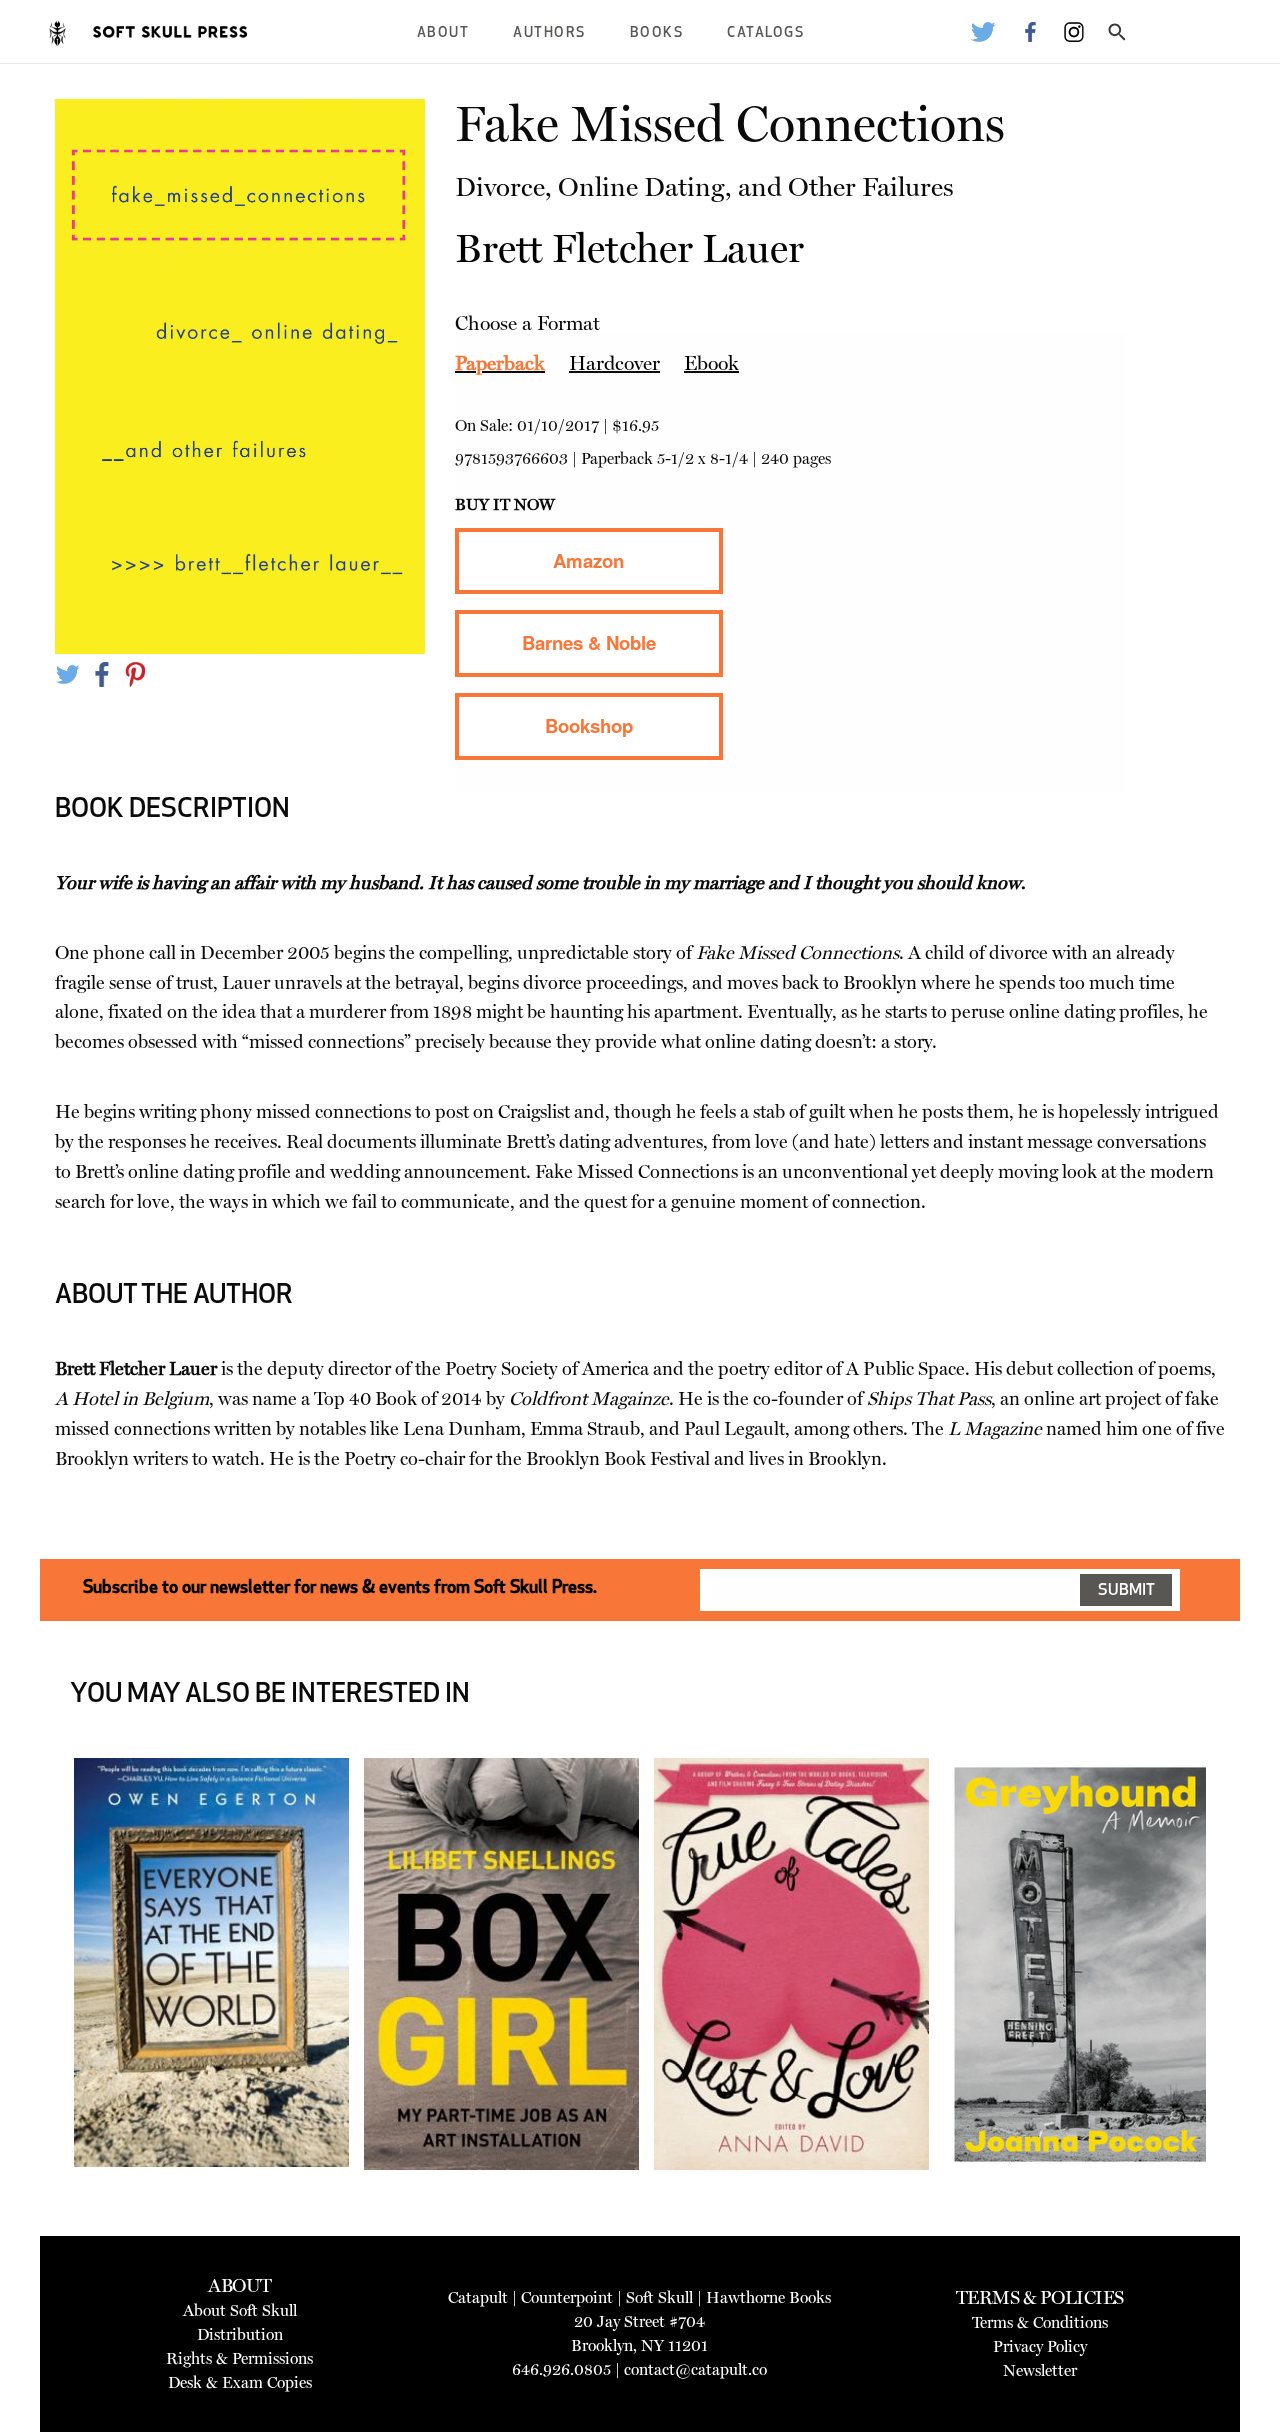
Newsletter (1040, 2370)
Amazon (588, 560)
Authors (549, 33)
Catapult (478, 2297)
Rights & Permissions (239, 2358)
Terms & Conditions (1040, 2322)
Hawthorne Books (768, 2297)
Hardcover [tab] (614, 363)
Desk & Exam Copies (240, 2382)
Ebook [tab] (711, 363)
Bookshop (589, 725)
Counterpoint (567, 2297)
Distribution (240, 2334)
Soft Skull (659, 2297)
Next (1236, 2015)
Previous (44, 2015)
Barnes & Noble (589, 642)
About (443, 33)
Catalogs (765, 33)
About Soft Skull (240, 2310)
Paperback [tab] (500, 363)
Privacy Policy (1040, 2346)
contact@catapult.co (695, 2369)
